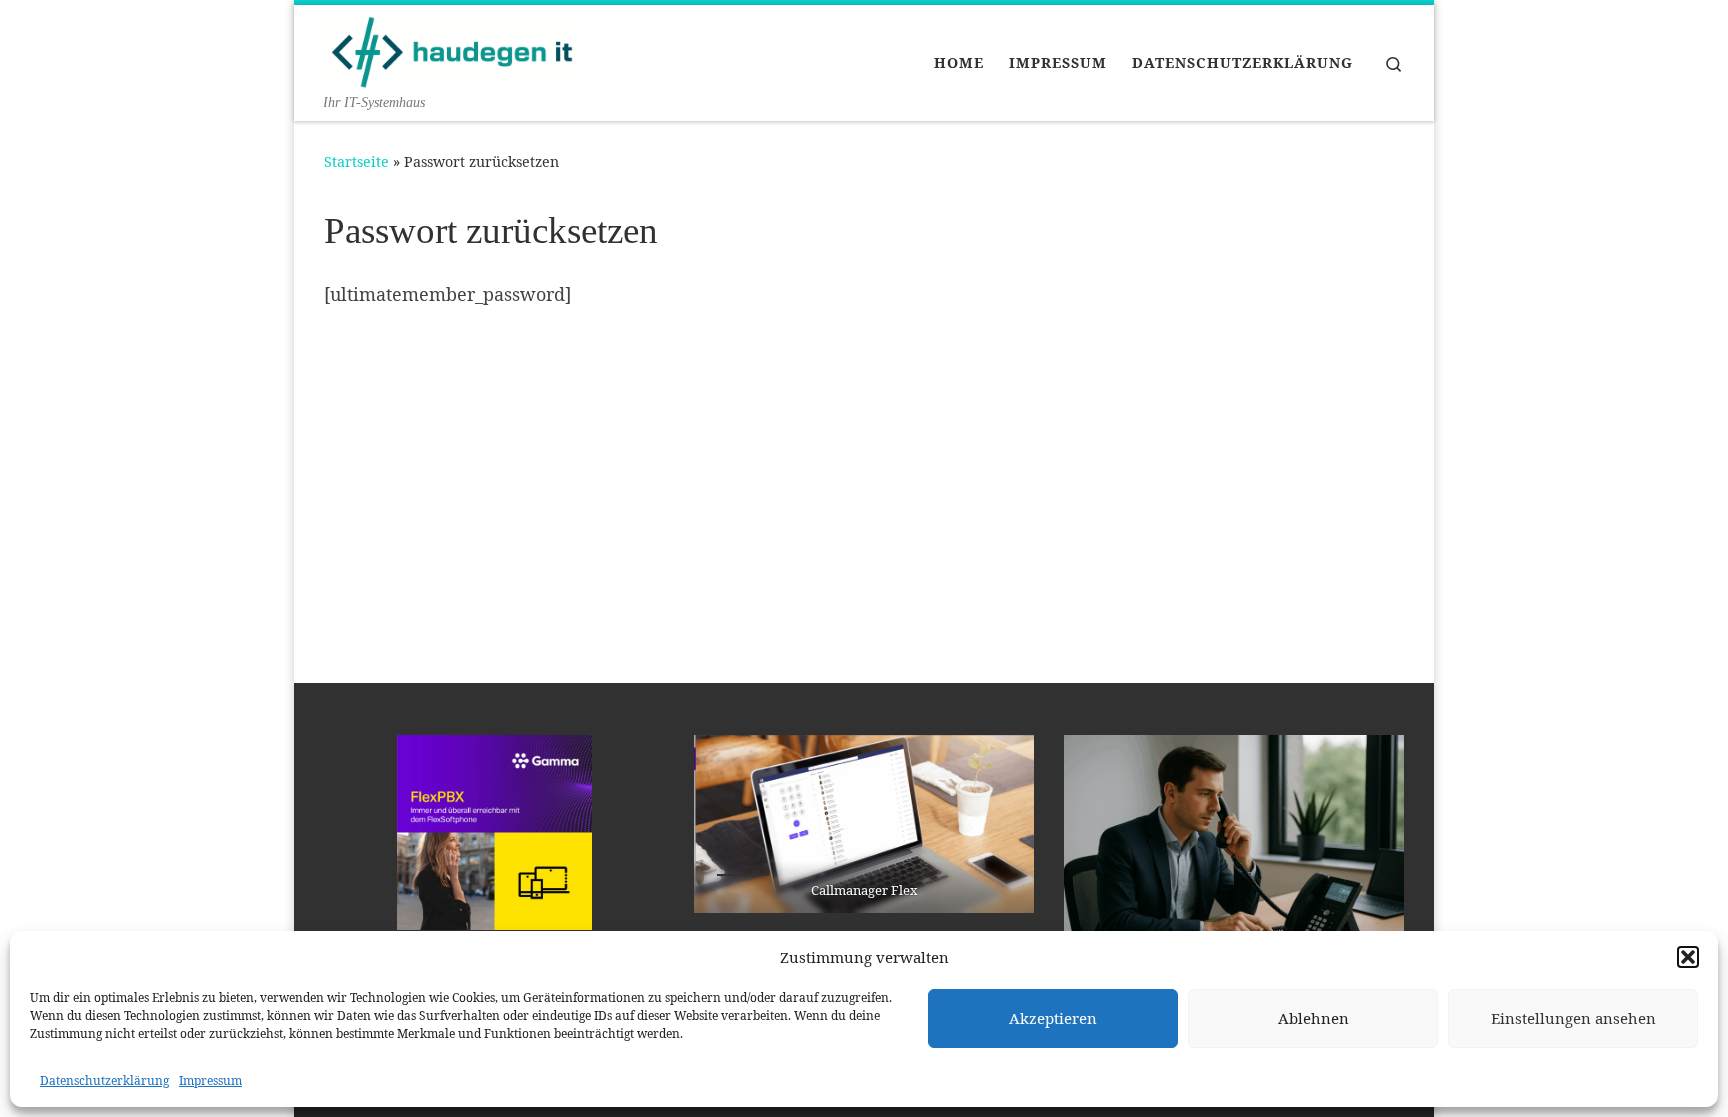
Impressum (210, 1080)
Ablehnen (1313, 1018)
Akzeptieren (1053, 1018)
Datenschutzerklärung (104, 1080)
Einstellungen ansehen (1573, 1018)
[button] (1688, 957)
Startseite (356, 161)
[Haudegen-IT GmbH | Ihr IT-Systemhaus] (449, 48)
